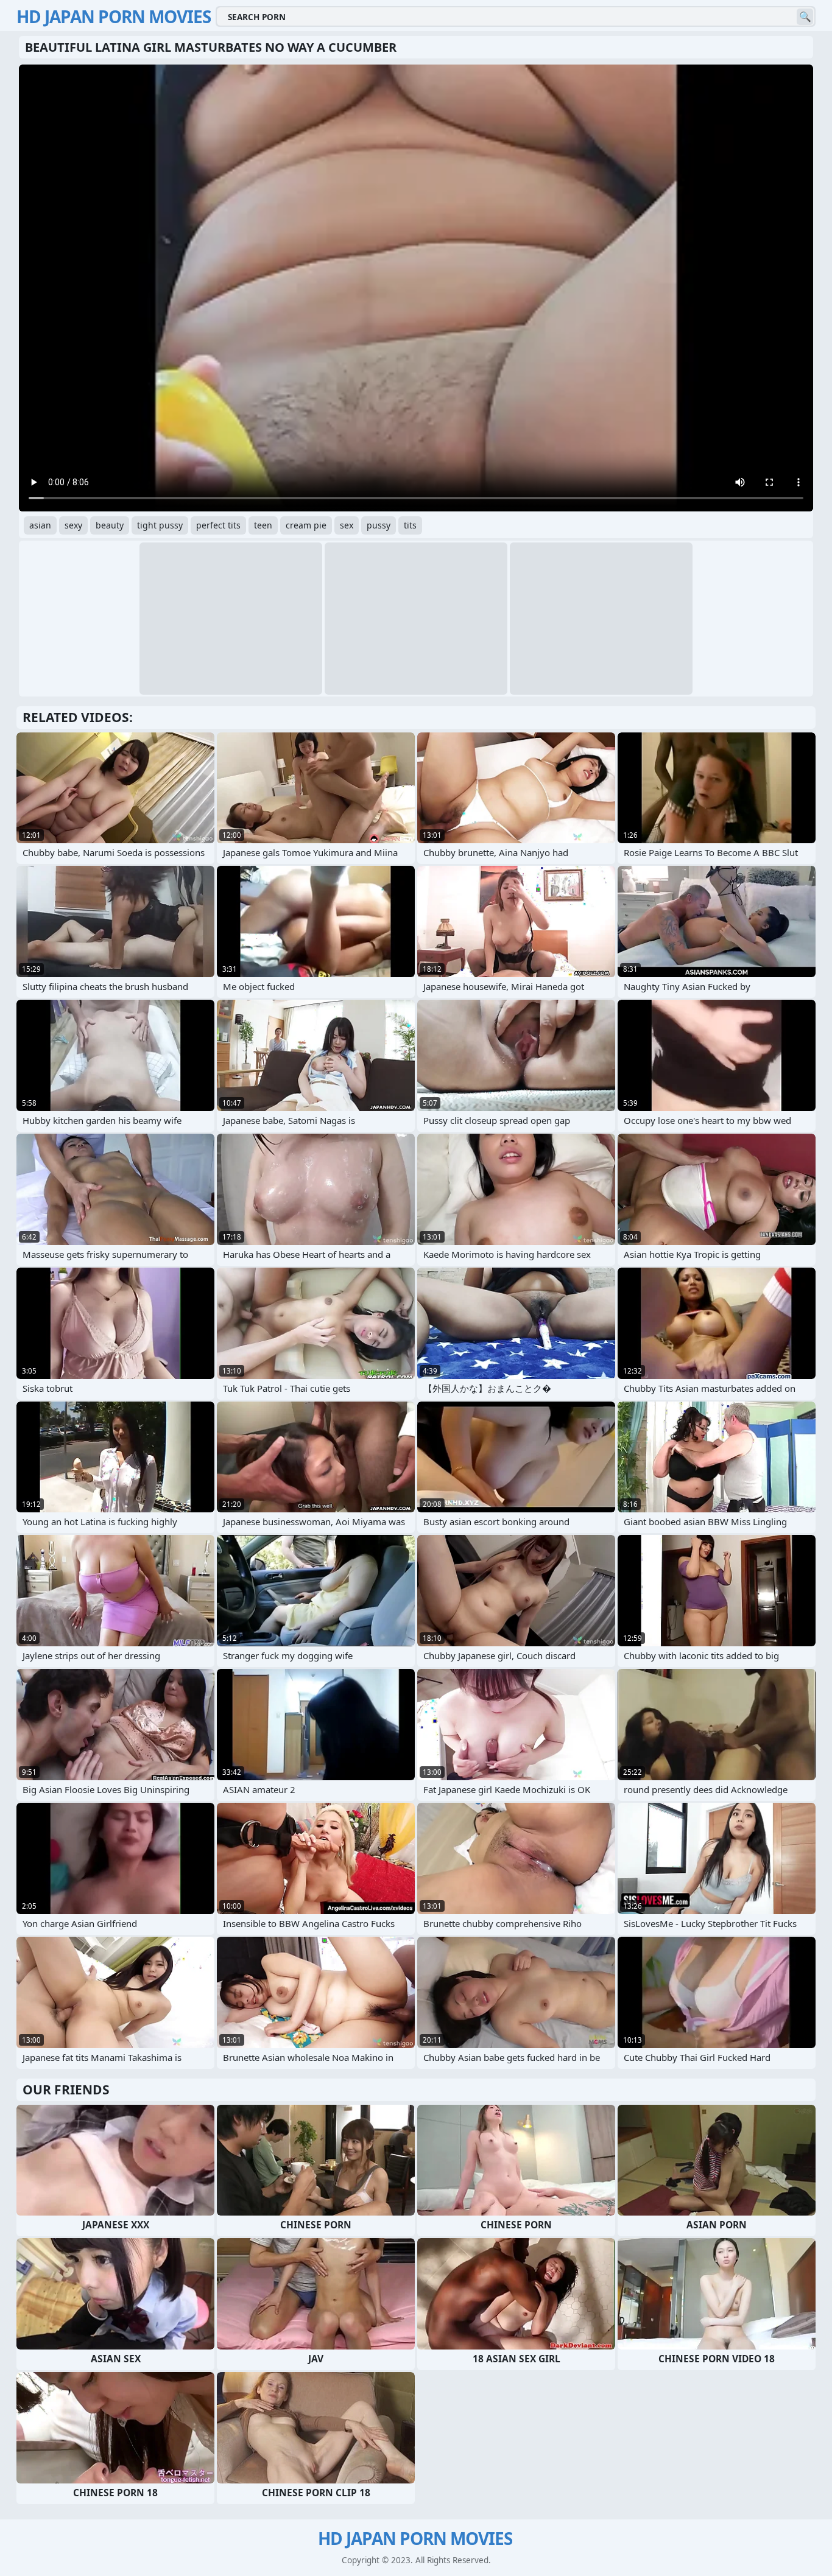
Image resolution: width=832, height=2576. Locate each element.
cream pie (306, 525)
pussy (379, 525)
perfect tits (218, 525)
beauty (110, 525)
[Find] (805, 17)
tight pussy (160, 525)
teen (263, 525)
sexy (73, 525)
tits (410, 525)
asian (40, 525)
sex (347, 525)
